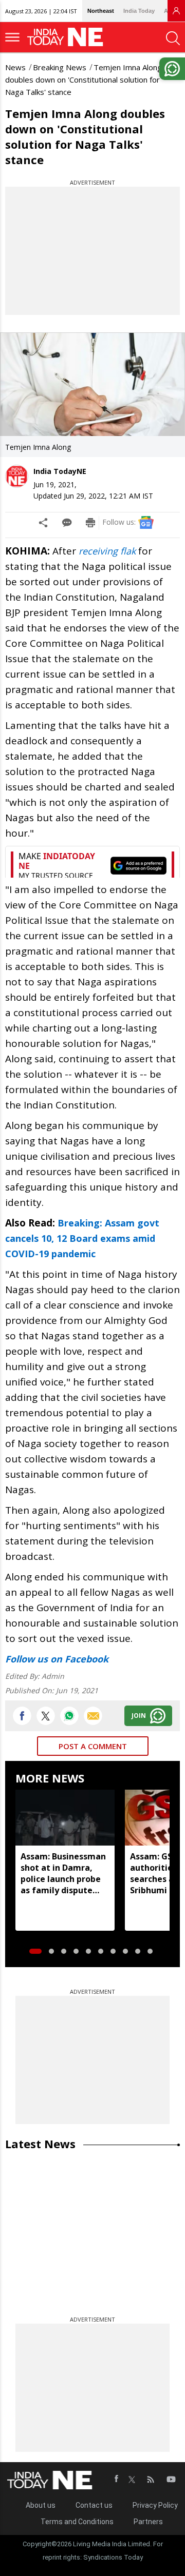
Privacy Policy (155, 2505)
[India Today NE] (68, 37)
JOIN (139, 1716)
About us (41, 2505)
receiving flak (106, 551)
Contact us (94, 2505)
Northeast (101, 11)
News (15, 67)
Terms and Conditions (77, 2522)
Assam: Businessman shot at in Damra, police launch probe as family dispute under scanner (63, 1873)
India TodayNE (60, 471)
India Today (139, 11)
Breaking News (60, 67)
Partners (148, 2522)
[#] (69, 1716)
